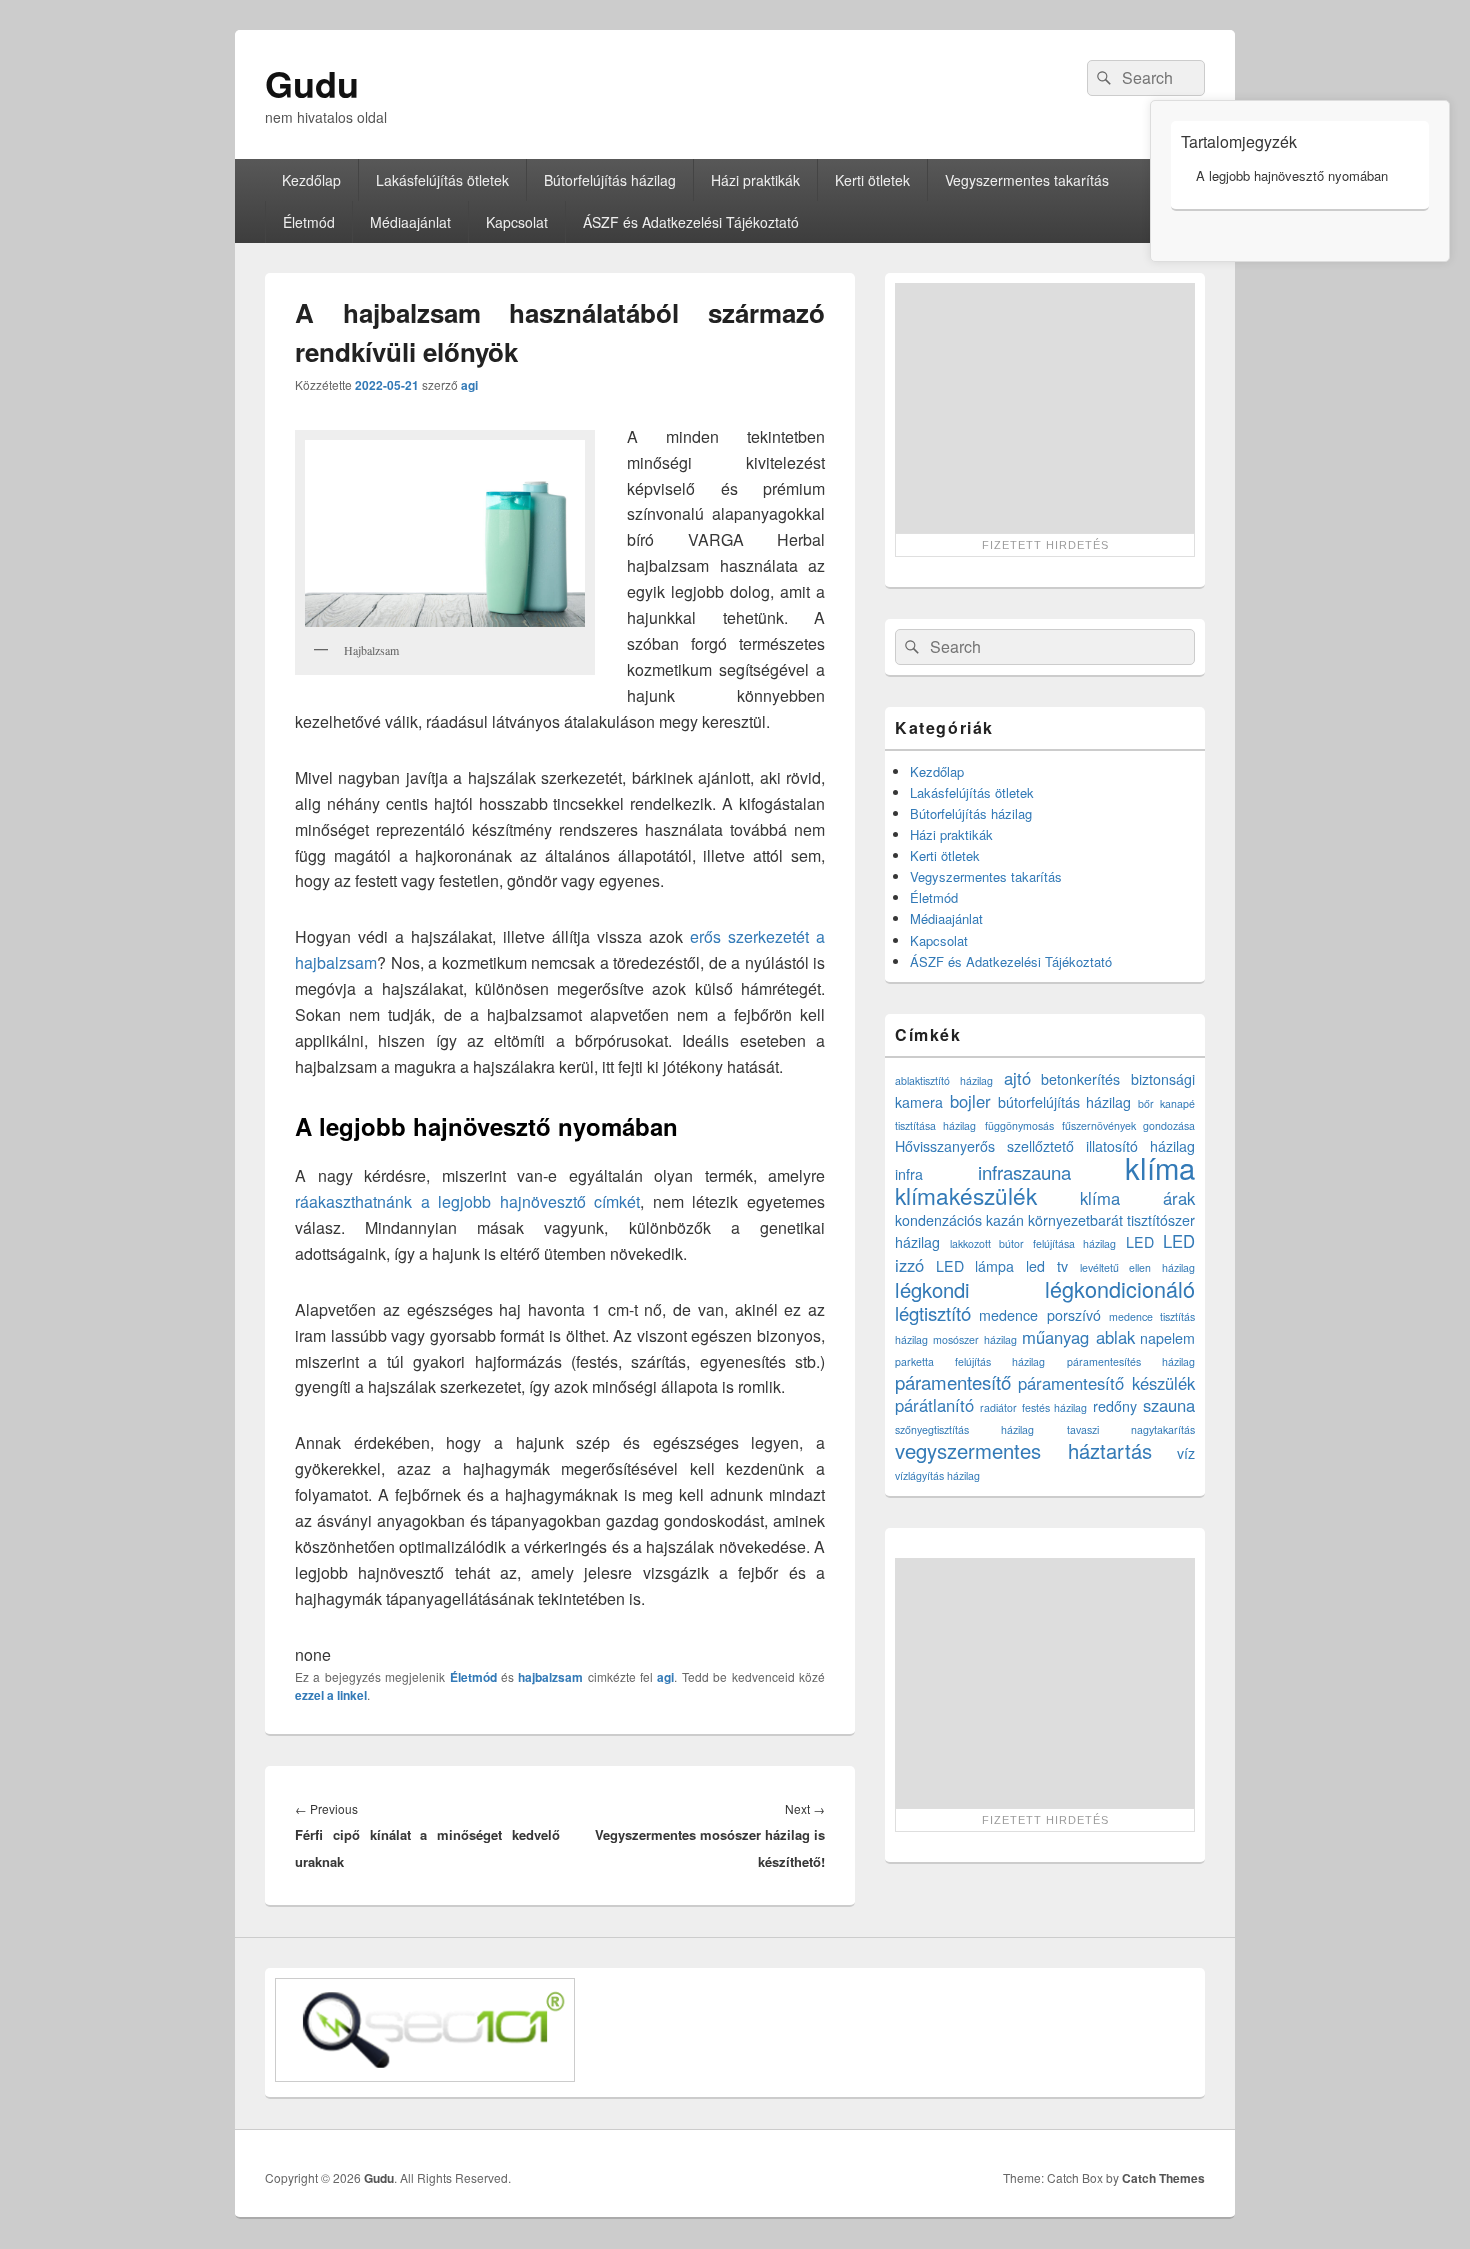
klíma (1160, 1167)
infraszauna (1024, 1172)
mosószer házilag (974, 1339)
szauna (1169, 1405)
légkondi (932, 1289)
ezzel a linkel (331, 1695)
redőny (1115, 1406)
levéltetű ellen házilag (1137, 1267)
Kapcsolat (517, 222)
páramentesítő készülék (1106, 1383)
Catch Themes (1163, 2178)
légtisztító (933, 1313)
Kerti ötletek (872, 180)
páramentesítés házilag (1131, 1361)
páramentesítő (953, 1382)
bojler (970, 1101)
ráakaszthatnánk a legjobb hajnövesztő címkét (467, 1201)
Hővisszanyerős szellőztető (984, 1146)
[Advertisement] (1045, 408)
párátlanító (934, 1405)
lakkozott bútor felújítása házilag (1033, 1243)
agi (469, 385)
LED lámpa (975, 1266)
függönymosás (1019, 1125)
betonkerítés (1080, 1079)
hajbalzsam (550, 1677)
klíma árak (1138, 1198)
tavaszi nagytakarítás (1131, 1429)
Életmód (309, 222)
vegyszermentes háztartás (1023, 1450)
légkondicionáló (1120, 1288)
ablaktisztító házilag (944, 1080)
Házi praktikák (755, 180)
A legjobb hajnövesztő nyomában (1292, 175)
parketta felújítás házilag (970, 1361)
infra (909, 1174)
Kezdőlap (311, 180)
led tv (1047, 1266)
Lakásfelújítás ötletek (442, 180)
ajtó (1017, 1078)
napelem (1167, 1338)
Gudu (312, 83)
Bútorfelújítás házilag (610, 180)
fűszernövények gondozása (1128, 1125)
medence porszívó (1039, 1315)
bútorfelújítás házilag (1065, 1102)
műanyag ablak (1078, 1337)
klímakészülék (966, 1195)
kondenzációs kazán (959, 1220)
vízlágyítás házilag (937, 1475)
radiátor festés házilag (1034, 1407)
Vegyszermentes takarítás (1027, 180)
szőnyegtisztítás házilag (964, 1429)
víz (1186, 1453)
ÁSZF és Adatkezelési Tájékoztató (691, 222)
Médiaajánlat (410, 222)
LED (1140, 1242)
